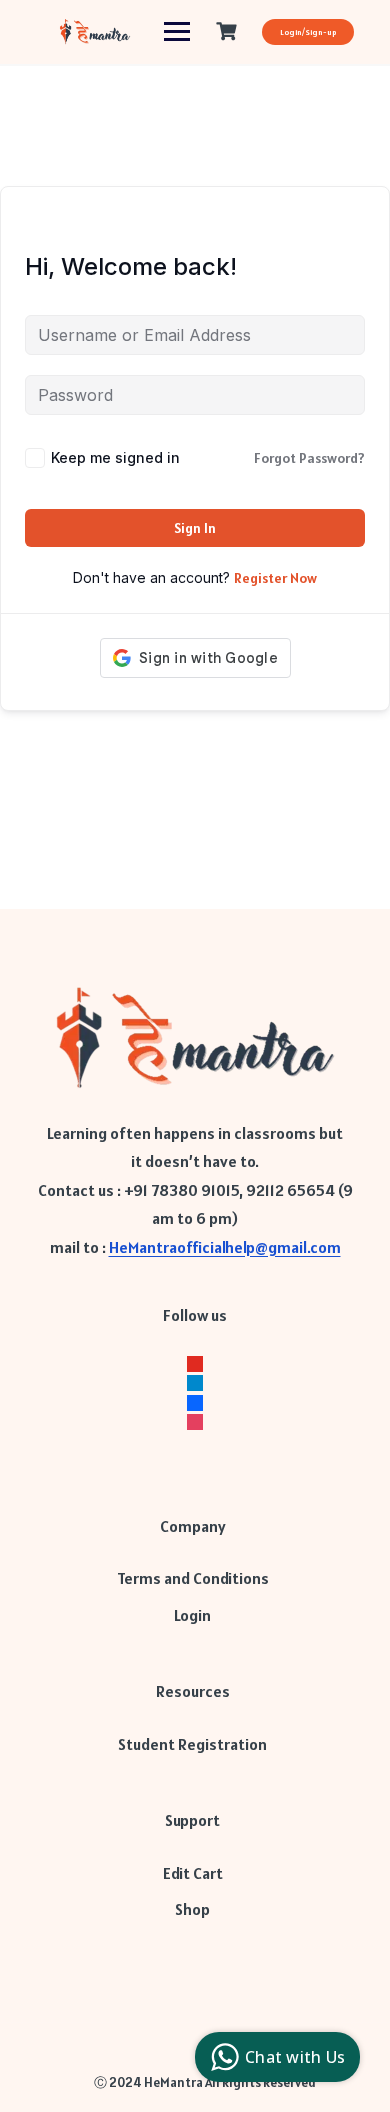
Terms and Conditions (193, 1578)
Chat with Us (295, 2057)
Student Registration (192, 1744)
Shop (192, 1909)
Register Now (275, 578)
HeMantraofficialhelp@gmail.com (225, 1247)
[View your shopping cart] (229, 31)
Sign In (195, 528)
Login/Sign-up (308, 32)
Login (192, 1615)
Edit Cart (193, 1873)
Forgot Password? (309, 458)
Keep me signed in (115, 457)
